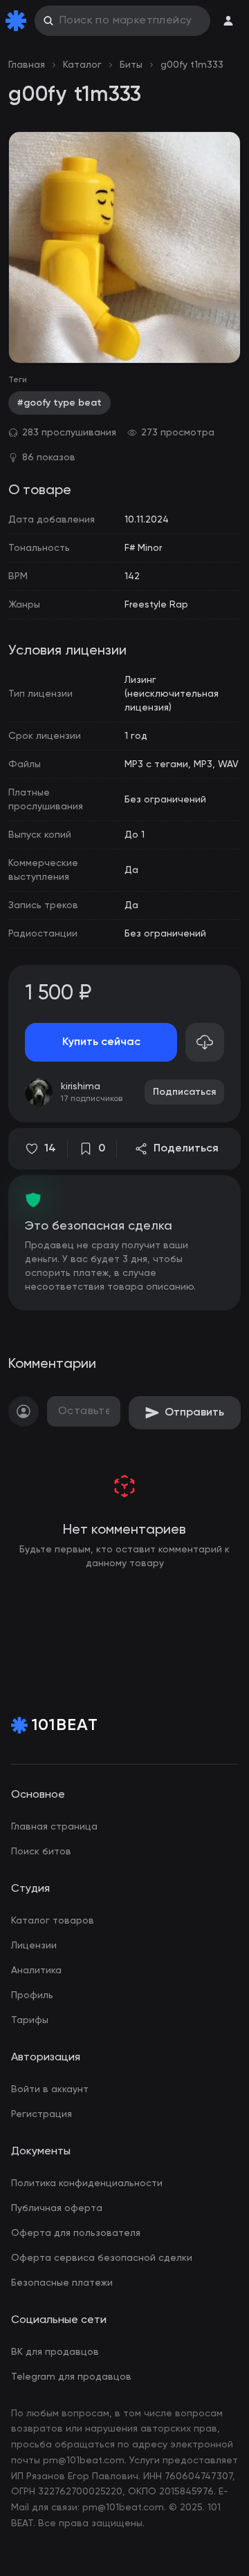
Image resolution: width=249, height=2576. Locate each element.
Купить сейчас (101, 1042)
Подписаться (184, 1092)
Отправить (194, 1413)
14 (50, 1149)
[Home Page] (19, 21)
